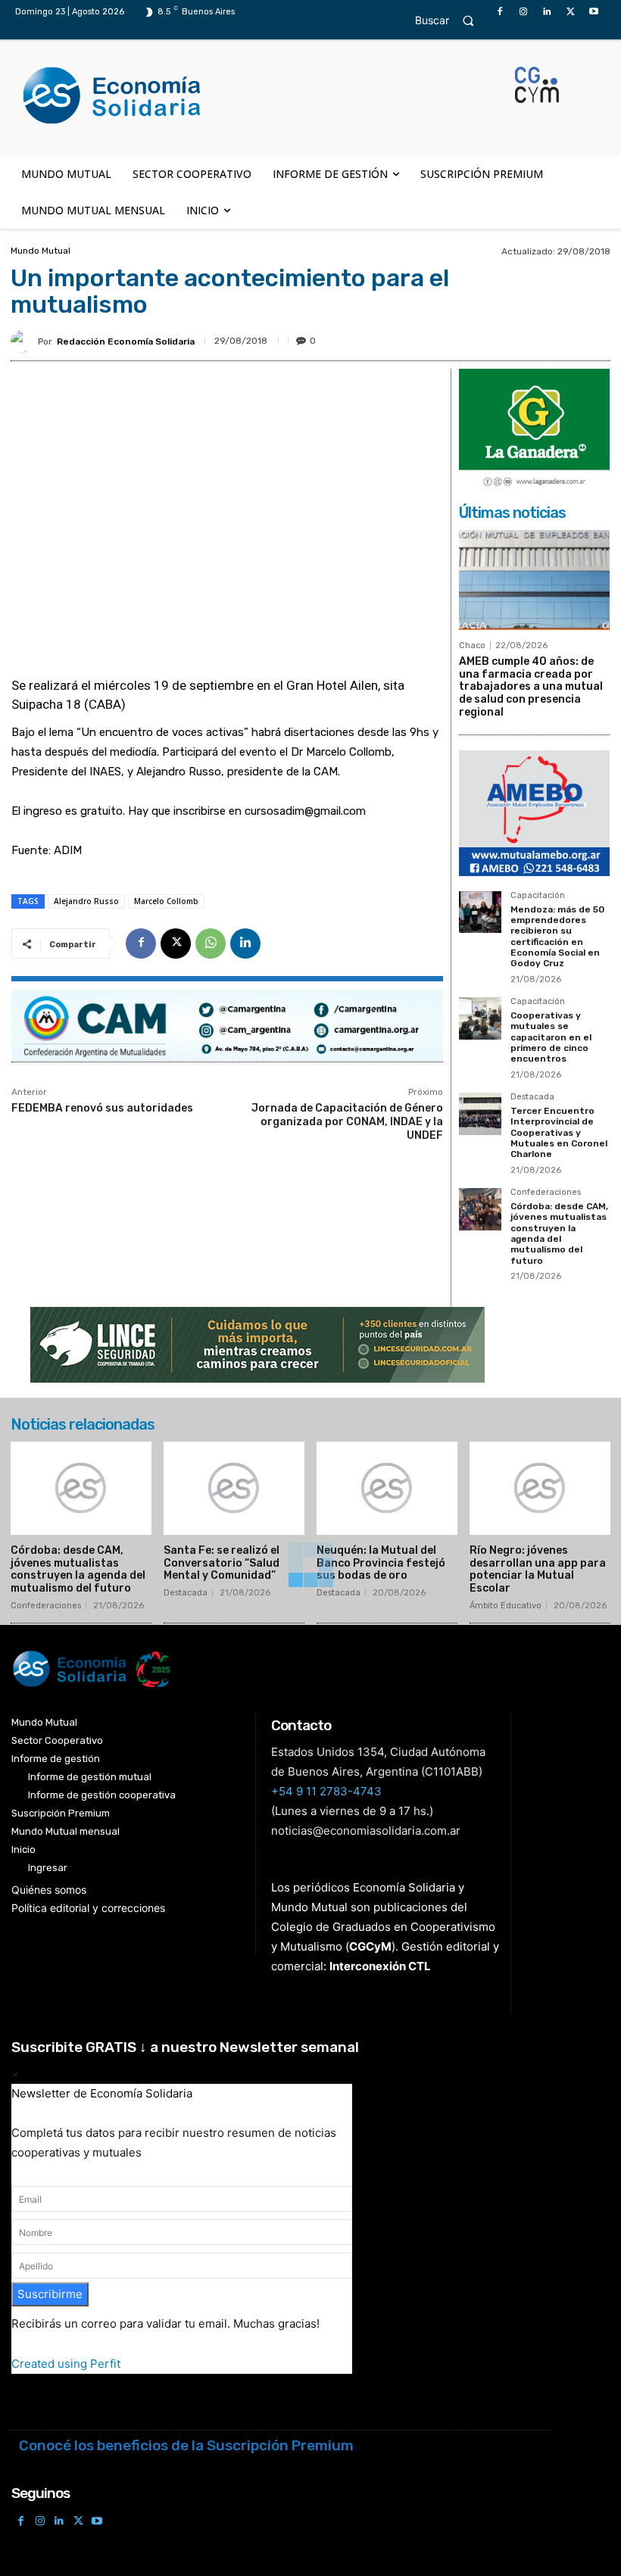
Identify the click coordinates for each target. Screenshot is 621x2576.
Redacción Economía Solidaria (126, 341)
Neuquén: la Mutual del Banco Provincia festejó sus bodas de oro (381, 1563)
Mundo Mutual (41, 251)
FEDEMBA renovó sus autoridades (102, 1108)
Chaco (472, 646)
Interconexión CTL (380, 1966)
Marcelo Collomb (166, 901)
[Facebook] (499, 12)
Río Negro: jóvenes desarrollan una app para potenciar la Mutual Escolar (538, 1569)
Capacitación (538, 896)
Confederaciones (546, 1193)
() (370, 1946)
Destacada (532, 1097)
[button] (451, 20)
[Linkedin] (546, 12)
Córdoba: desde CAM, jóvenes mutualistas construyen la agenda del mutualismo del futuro (559, 1233)
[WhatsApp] (211, 943)
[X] (571, 12)
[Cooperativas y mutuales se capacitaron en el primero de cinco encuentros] (480, 1018)
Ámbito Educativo (506, 1606)
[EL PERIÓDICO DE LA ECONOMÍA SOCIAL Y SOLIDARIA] (265, 96)
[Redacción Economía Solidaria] (24, 341)
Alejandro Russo (86, 901)
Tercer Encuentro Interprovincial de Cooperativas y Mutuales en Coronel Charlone (559, 1133)
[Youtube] (594, 12)
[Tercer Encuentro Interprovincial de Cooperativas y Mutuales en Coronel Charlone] (480, 1114)
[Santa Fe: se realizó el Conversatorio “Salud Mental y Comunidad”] (234, 1488)
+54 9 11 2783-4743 (326, 1791)
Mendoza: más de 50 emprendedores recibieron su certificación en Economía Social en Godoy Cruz (557, 937)
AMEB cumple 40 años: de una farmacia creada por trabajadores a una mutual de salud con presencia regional (531, 687)
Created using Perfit (66, 2364)
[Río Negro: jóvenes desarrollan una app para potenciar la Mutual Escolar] (540, 1488)
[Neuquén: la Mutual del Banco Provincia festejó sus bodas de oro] (387, 1488)
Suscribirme (50, 2294)
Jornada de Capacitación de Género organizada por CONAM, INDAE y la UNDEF (347, 1122)
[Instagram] (523, 12)
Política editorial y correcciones (88, 1908)
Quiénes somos (49, 1890)
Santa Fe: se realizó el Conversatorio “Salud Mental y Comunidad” (222, 1563)
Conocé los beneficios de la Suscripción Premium (186, 2445)
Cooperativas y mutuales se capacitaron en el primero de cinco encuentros (551, 1037)
